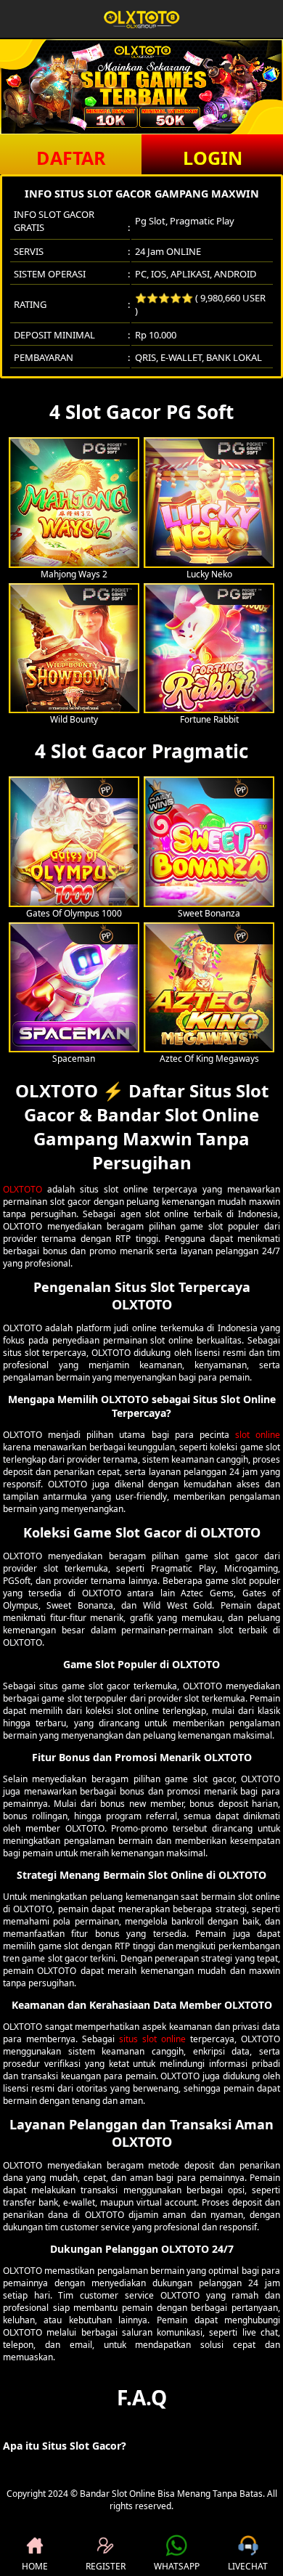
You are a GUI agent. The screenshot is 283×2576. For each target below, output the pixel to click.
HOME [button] (35, 2566)
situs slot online (152, 2039)
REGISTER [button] (106, 2566)
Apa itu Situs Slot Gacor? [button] (65, 2446)
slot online (258, 1435)
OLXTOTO (22, 1189)
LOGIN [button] (213, 158)
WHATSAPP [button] (177, 2566)
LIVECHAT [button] (248, 2566)
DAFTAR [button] (71, 158)
